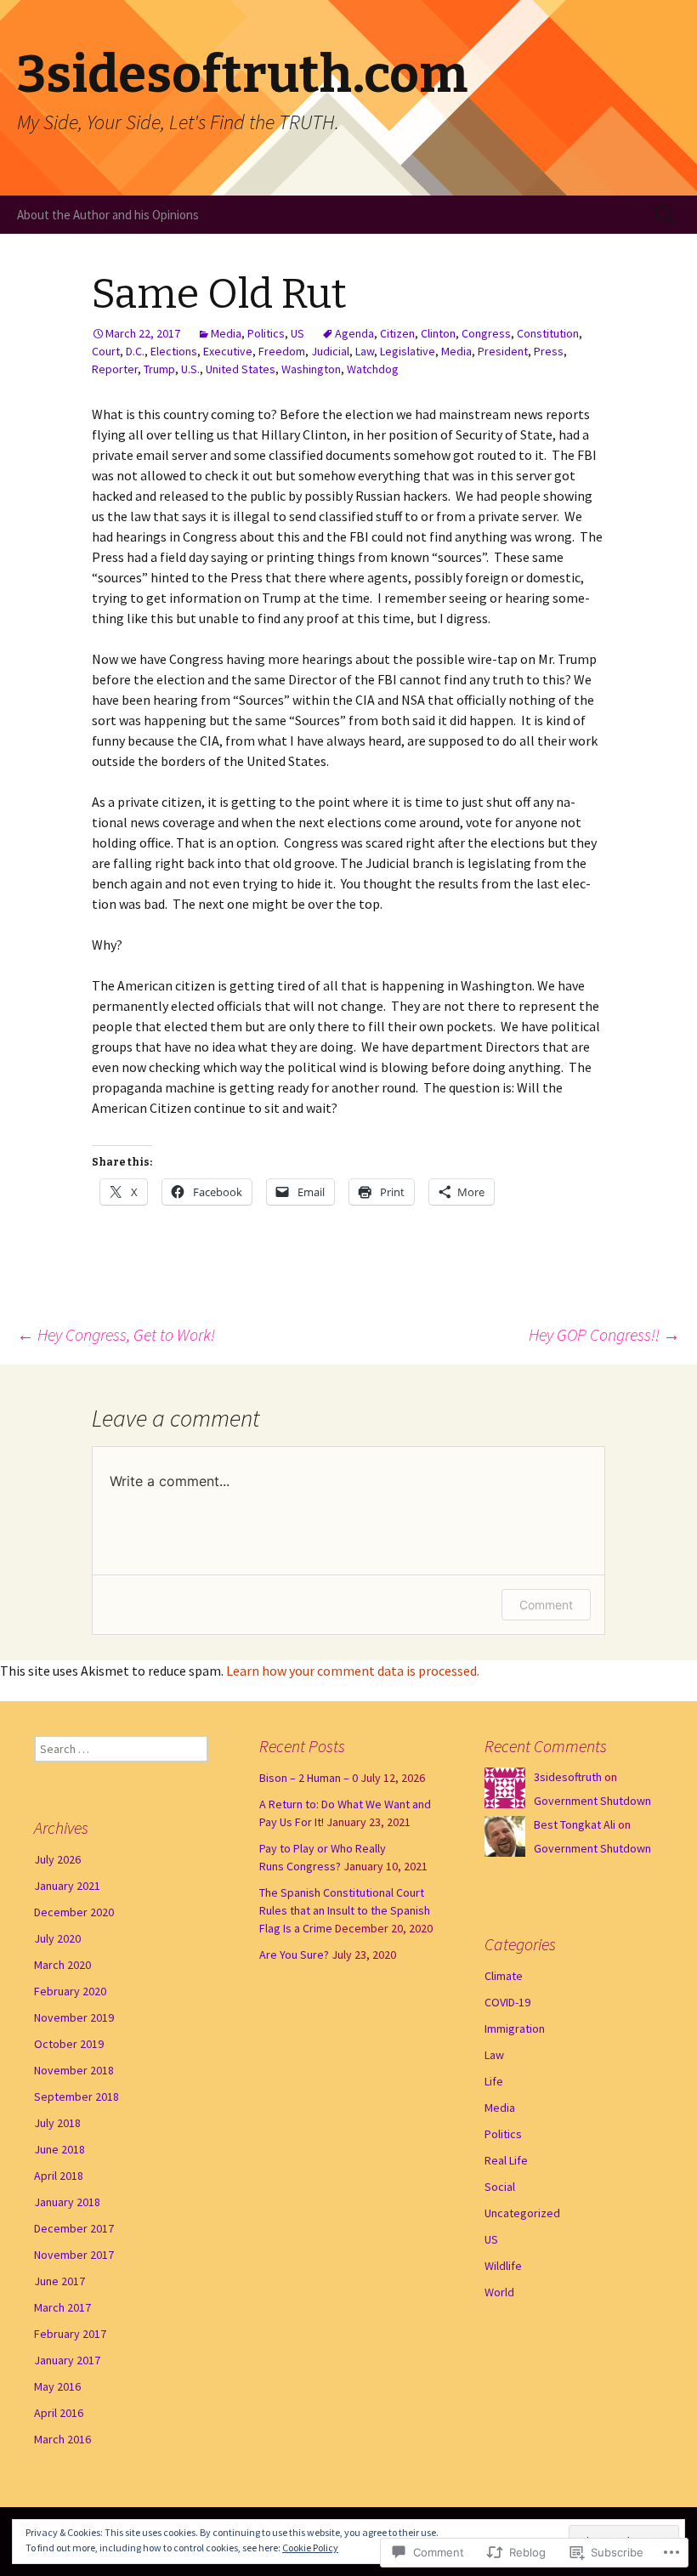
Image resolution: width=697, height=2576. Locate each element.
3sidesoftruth (568, 1777)
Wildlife (503, 2266)
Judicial (330, 351)
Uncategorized (522, 2213)
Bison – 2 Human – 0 (309, 1778)
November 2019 (74, 2017)
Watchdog (373, 369)
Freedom (282, 351)
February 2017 (70, 2334)
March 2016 (62, 2439)
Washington (311, 369)
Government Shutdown (592, 1801)
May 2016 (57, 2386)
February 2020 (70, 1991)
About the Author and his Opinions (108, 215)
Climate (504, 1976)
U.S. (190, 369)
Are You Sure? (294, 1955)
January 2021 (67, 1886)
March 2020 (62, 1965)
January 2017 (67, 2360)
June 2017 (59, 2281)
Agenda (354, 333)
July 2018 (57, 2123)
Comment (546, 1605)
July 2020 (57, 1938)
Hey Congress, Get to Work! (116, 1334)
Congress (486, 333)
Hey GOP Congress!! (604, 1334)
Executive (228, 351)
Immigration (515, 2028)
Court (106, 351)
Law (365, 351)
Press (549, 351)
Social (500, 2187)
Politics (266, 333)
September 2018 (76, 2097)
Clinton (438, 333)
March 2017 (62, 2307)
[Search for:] (666, 215)
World (499, 2292)
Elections (174, 351)
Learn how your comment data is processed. (353, 1671)
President (503, 351)
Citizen (397, 333)
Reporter (115, 369)
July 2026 (57, 1859)
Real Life (506, 2160)
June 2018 (59, 2149)
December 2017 (74, 2228)
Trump (159, 369)
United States (241, 369)
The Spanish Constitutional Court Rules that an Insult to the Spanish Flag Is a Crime (345, 1910)
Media (226, 333)
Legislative (408, 351)
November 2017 (74, 2255)
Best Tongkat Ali (575, 1824)
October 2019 (69, 2044)
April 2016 (59, 2413)
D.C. (135, 351)
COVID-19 (507, 2002)
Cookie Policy (310, 2548)
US (297, 333)
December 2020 (74, 1912)
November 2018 (74, 2070)
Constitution (548, 333)
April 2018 (59, 2176)
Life (494, 2081)
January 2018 (67, 2202)
